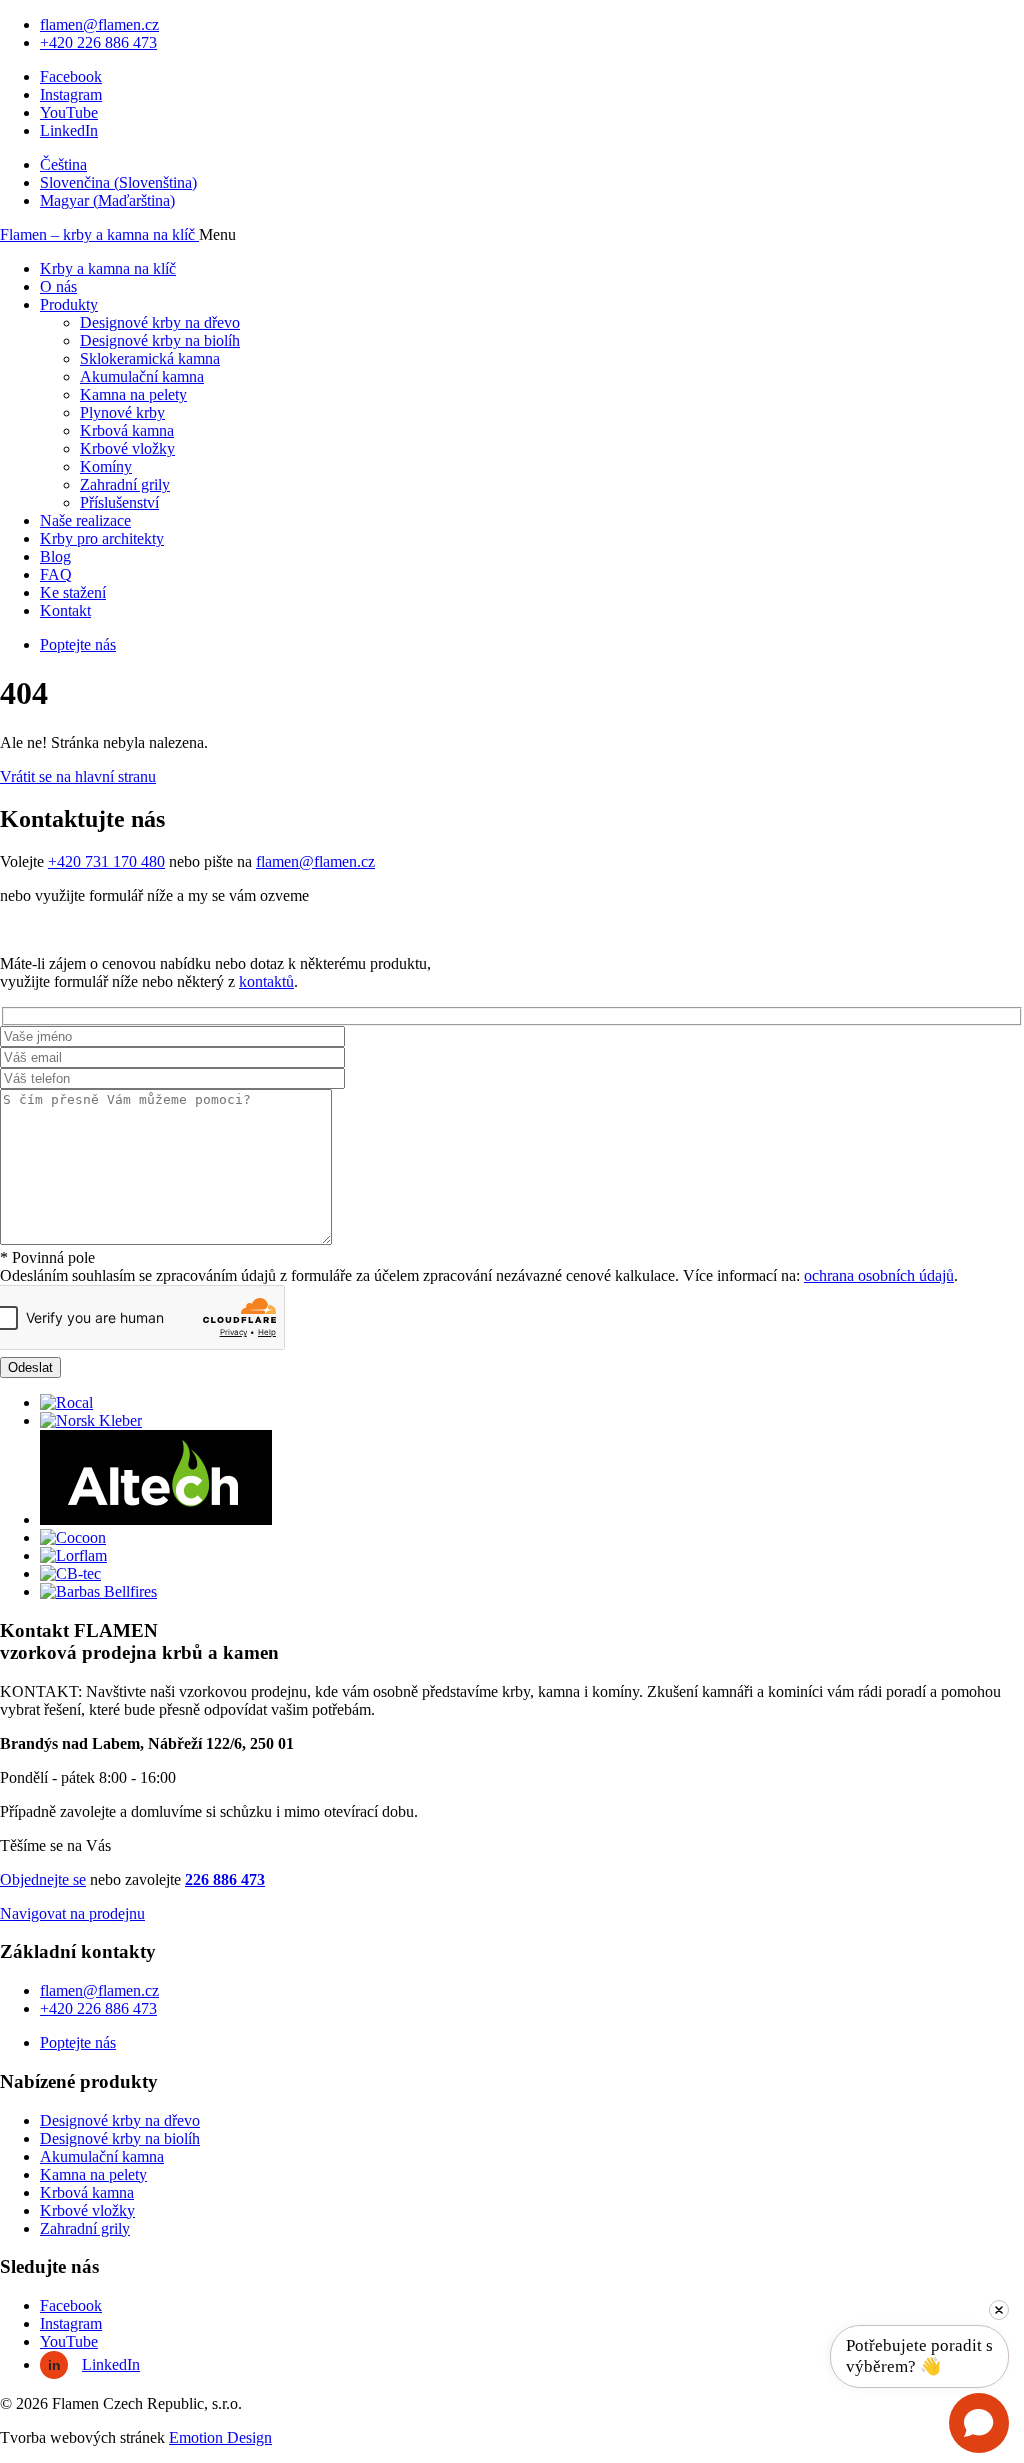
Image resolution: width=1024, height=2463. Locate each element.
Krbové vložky (127, 448)
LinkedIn (69, 130)
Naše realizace (85, 520)
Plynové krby (122, 412)
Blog (55, 556)
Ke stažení (73, 592)
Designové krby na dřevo (160, 322)
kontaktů (266, 981)
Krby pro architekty (102, 538)
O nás (58, 286)
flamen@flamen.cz (99, 24)
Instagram (71, 94)
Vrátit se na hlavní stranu (78, 776)
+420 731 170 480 (106, 861)
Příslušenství (119, 502)
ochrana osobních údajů (879, 1275)
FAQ (56, 574)
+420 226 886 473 (98, 42)
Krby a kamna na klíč (108, 268)
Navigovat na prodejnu (72, 1913)
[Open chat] (979, 2423)
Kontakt (65, 610)
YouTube (69, 112)
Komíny (106, 466)
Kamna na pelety (133, 394)
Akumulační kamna (142, 376)
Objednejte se (43, 1879)
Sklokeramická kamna (150, 358)
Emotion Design (220, 2437)
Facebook (71, 76)
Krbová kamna (127, 430)
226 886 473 (225, 1879)
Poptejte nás (78, 644)
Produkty (69, 304)
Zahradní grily (125, 484)
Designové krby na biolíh (160, 340)
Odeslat (30, 1367)
